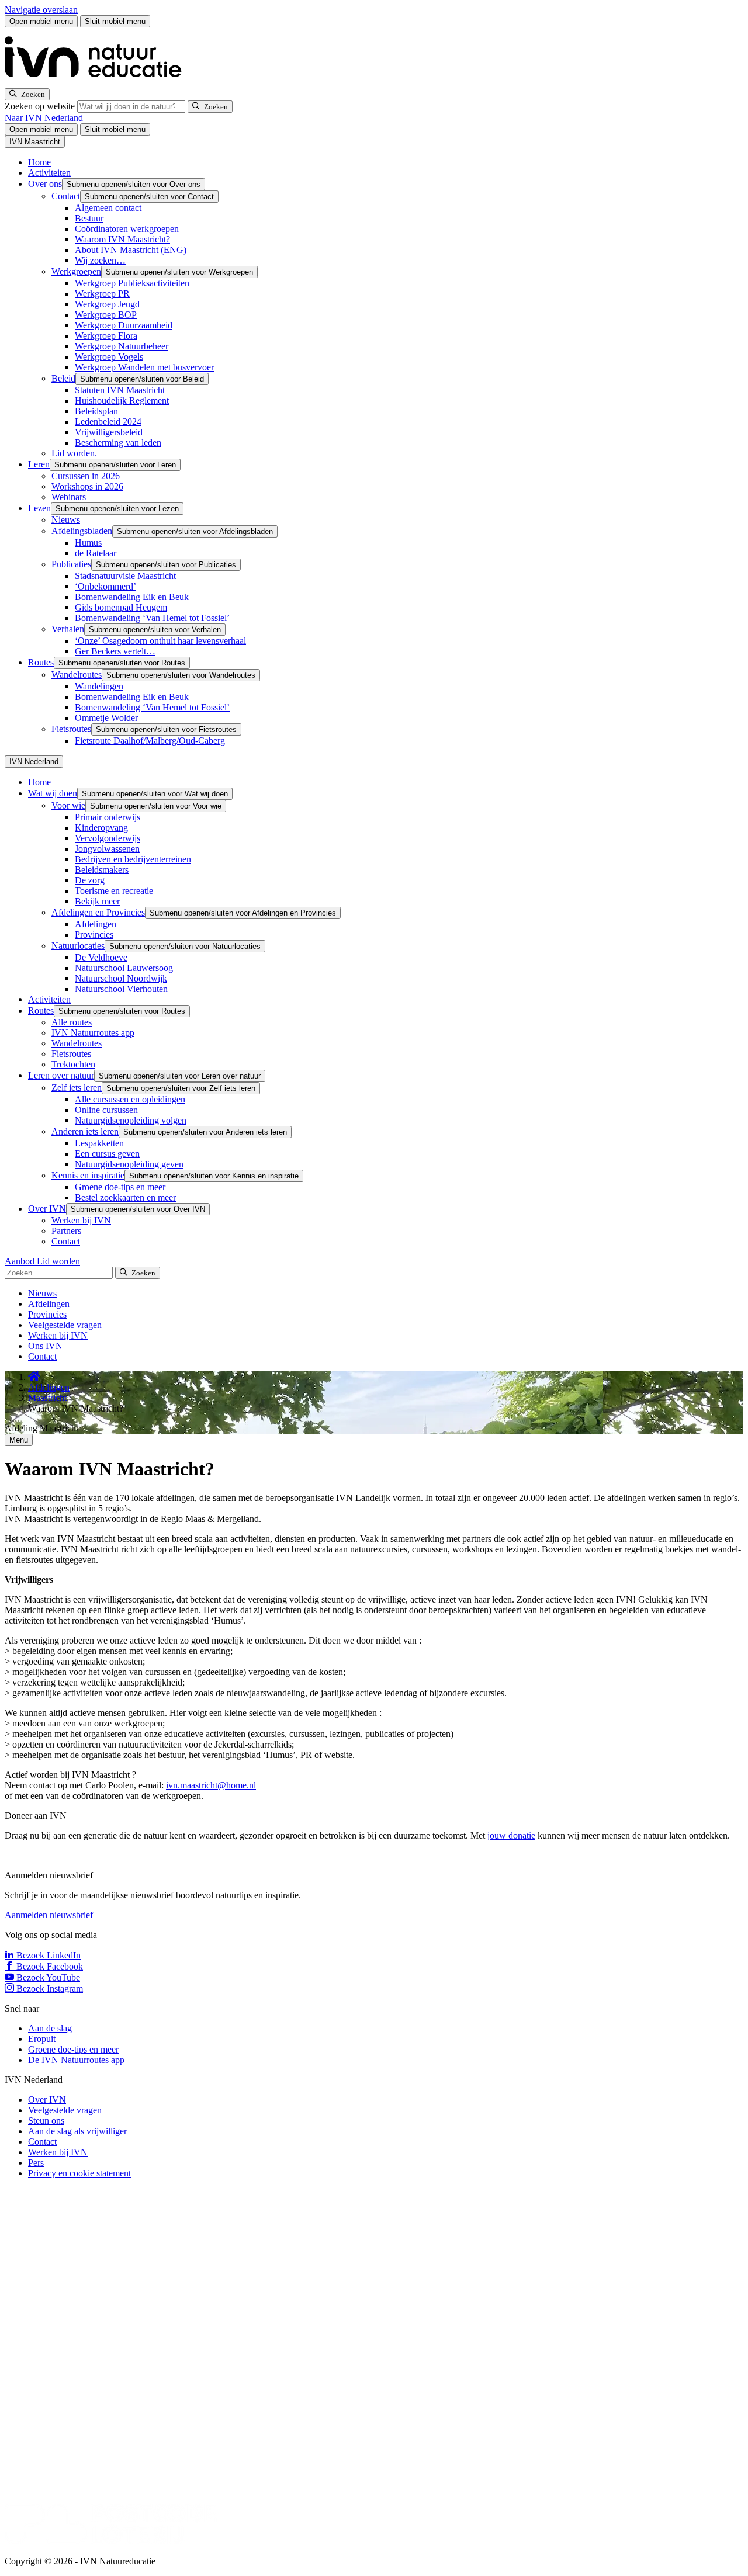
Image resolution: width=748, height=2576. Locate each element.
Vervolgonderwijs (108, 838)
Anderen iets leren (85, 1131)
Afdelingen (96, 924)
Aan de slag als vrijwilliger (77, 2131)
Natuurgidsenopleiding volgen (131, 1120)
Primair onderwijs (108, 817)
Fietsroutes (71, 729)
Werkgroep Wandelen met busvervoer (144, 367)
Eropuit (42, 2039)
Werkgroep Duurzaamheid (124, 325)
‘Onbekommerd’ (105, 586)
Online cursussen (106, 1110)
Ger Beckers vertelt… (115, 651)
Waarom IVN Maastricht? (122, 239)
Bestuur (89, 218)
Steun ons (46, 2121)
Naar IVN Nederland (44, 118)
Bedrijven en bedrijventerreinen (133, 859)
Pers (36, 2163)
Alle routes (72, 1022)
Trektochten (73, 1064)
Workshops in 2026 (87, 486)
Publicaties (71, 564)
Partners (66, 1231)
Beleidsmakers (102, 870)
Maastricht (47, 1398)
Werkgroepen (76, 271)
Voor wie (68, 805)
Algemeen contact (108, 208)
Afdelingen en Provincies (98, 912)
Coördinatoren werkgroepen (127, 229)
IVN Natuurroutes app (93, 1033)
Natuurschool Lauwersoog (124, 968)
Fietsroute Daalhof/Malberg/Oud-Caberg (150, 741)
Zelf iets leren (77, 1088)
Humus (88, 542)
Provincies (94, 935)
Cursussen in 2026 (86, 476)
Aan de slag (50, 2028)
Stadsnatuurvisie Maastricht (125, 576)
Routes (41, 662)
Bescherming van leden (118, 443)
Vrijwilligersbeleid (109, 432)
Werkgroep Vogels (109, 357)
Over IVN (47, 1209)
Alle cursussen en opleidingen (130, 1099)
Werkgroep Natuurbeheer (122, 346)
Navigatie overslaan (41, 10)
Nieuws (66, 520)
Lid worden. (74, 453)
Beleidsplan (96, 411)
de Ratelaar (96, 553)
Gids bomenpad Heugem (121, 607)
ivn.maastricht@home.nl (211, 1785)
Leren (39, 464)
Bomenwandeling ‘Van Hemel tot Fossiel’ (152, 618)
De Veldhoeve (101, 957)
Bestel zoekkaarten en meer (125, 1197)
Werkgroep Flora (106, 336)
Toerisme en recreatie (114, 891)
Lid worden (58, 1261)
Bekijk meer (97, 901)
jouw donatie (511, 1835)
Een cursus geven (107, 1154)
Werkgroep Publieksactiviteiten (132, 283)
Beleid (63, 378)
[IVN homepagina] (98, 83)
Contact (66, 196)
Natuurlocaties (78, 946)
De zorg (90, 880)
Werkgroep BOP (106, 315)
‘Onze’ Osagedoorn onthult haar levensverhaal (160, 641)
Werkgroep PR (102, 294)
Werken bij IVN (81, 1220)
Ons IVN (45, 1346)
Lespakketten (99, 1143)
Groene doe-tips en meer (120, 1187)
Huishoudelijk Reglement (122, 401)
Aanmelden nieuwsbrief (49, 1915)
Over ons (45, 184)
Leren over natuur (61, 1075)
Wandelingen (99, 686)
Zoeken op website (41, 106)
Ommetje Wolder (106, 718)
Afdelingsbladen (82, 531)
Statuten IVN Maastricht (120, 390)
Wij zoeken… (100, 260)
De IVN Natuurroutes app (76, 2060)
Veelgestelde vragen (65, 1325)
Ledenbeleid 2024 (108, 422)
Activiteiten (49, 173)
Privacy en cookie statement (79, 2173)
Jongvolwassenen (107, 849)
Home (39, 162)
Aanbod (21, 1261)
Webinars (69, 497)
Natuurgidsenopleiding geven (129, 1164)
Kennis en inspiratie (88, 1175)
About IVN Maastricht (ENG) (131, 250)
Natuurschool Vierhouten (121, 989)
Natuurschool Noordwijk (121, 978)
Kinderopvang (101, 828)
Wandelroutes (77, 675)
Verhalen (68, 629)
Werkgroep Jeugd (107, 304)
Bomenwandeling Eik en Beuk (132, 597)
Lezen (39, 508)
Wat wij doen (53, 793)
